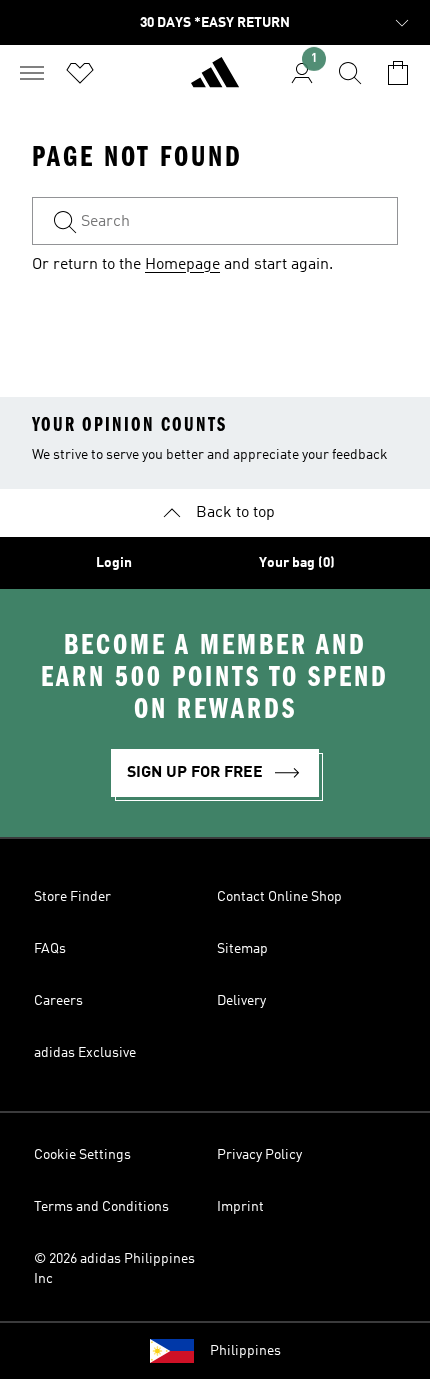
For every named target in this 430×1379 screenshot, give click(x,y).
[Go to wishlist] (80, 73)
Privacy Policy (259, 1155)
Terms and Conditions (101, 1207)
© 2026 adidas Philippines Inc (114, 1269)
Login (114, 563)
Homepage (182, 265)
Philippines (245, 1351)
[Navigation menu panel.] (32, 73)
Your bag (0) (297, 563)
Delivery (241, 1001)
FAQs (50, 949)
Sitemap (242, 949)
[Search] (350, 73)
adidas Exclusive (85, 1053)
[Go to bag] (398, 73)
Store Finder (72, 897)
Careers (58, 1001)
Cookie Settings (82, 1155)
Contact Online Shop (279, 897)
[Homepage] (215, 81)
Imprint (240, 1207)
